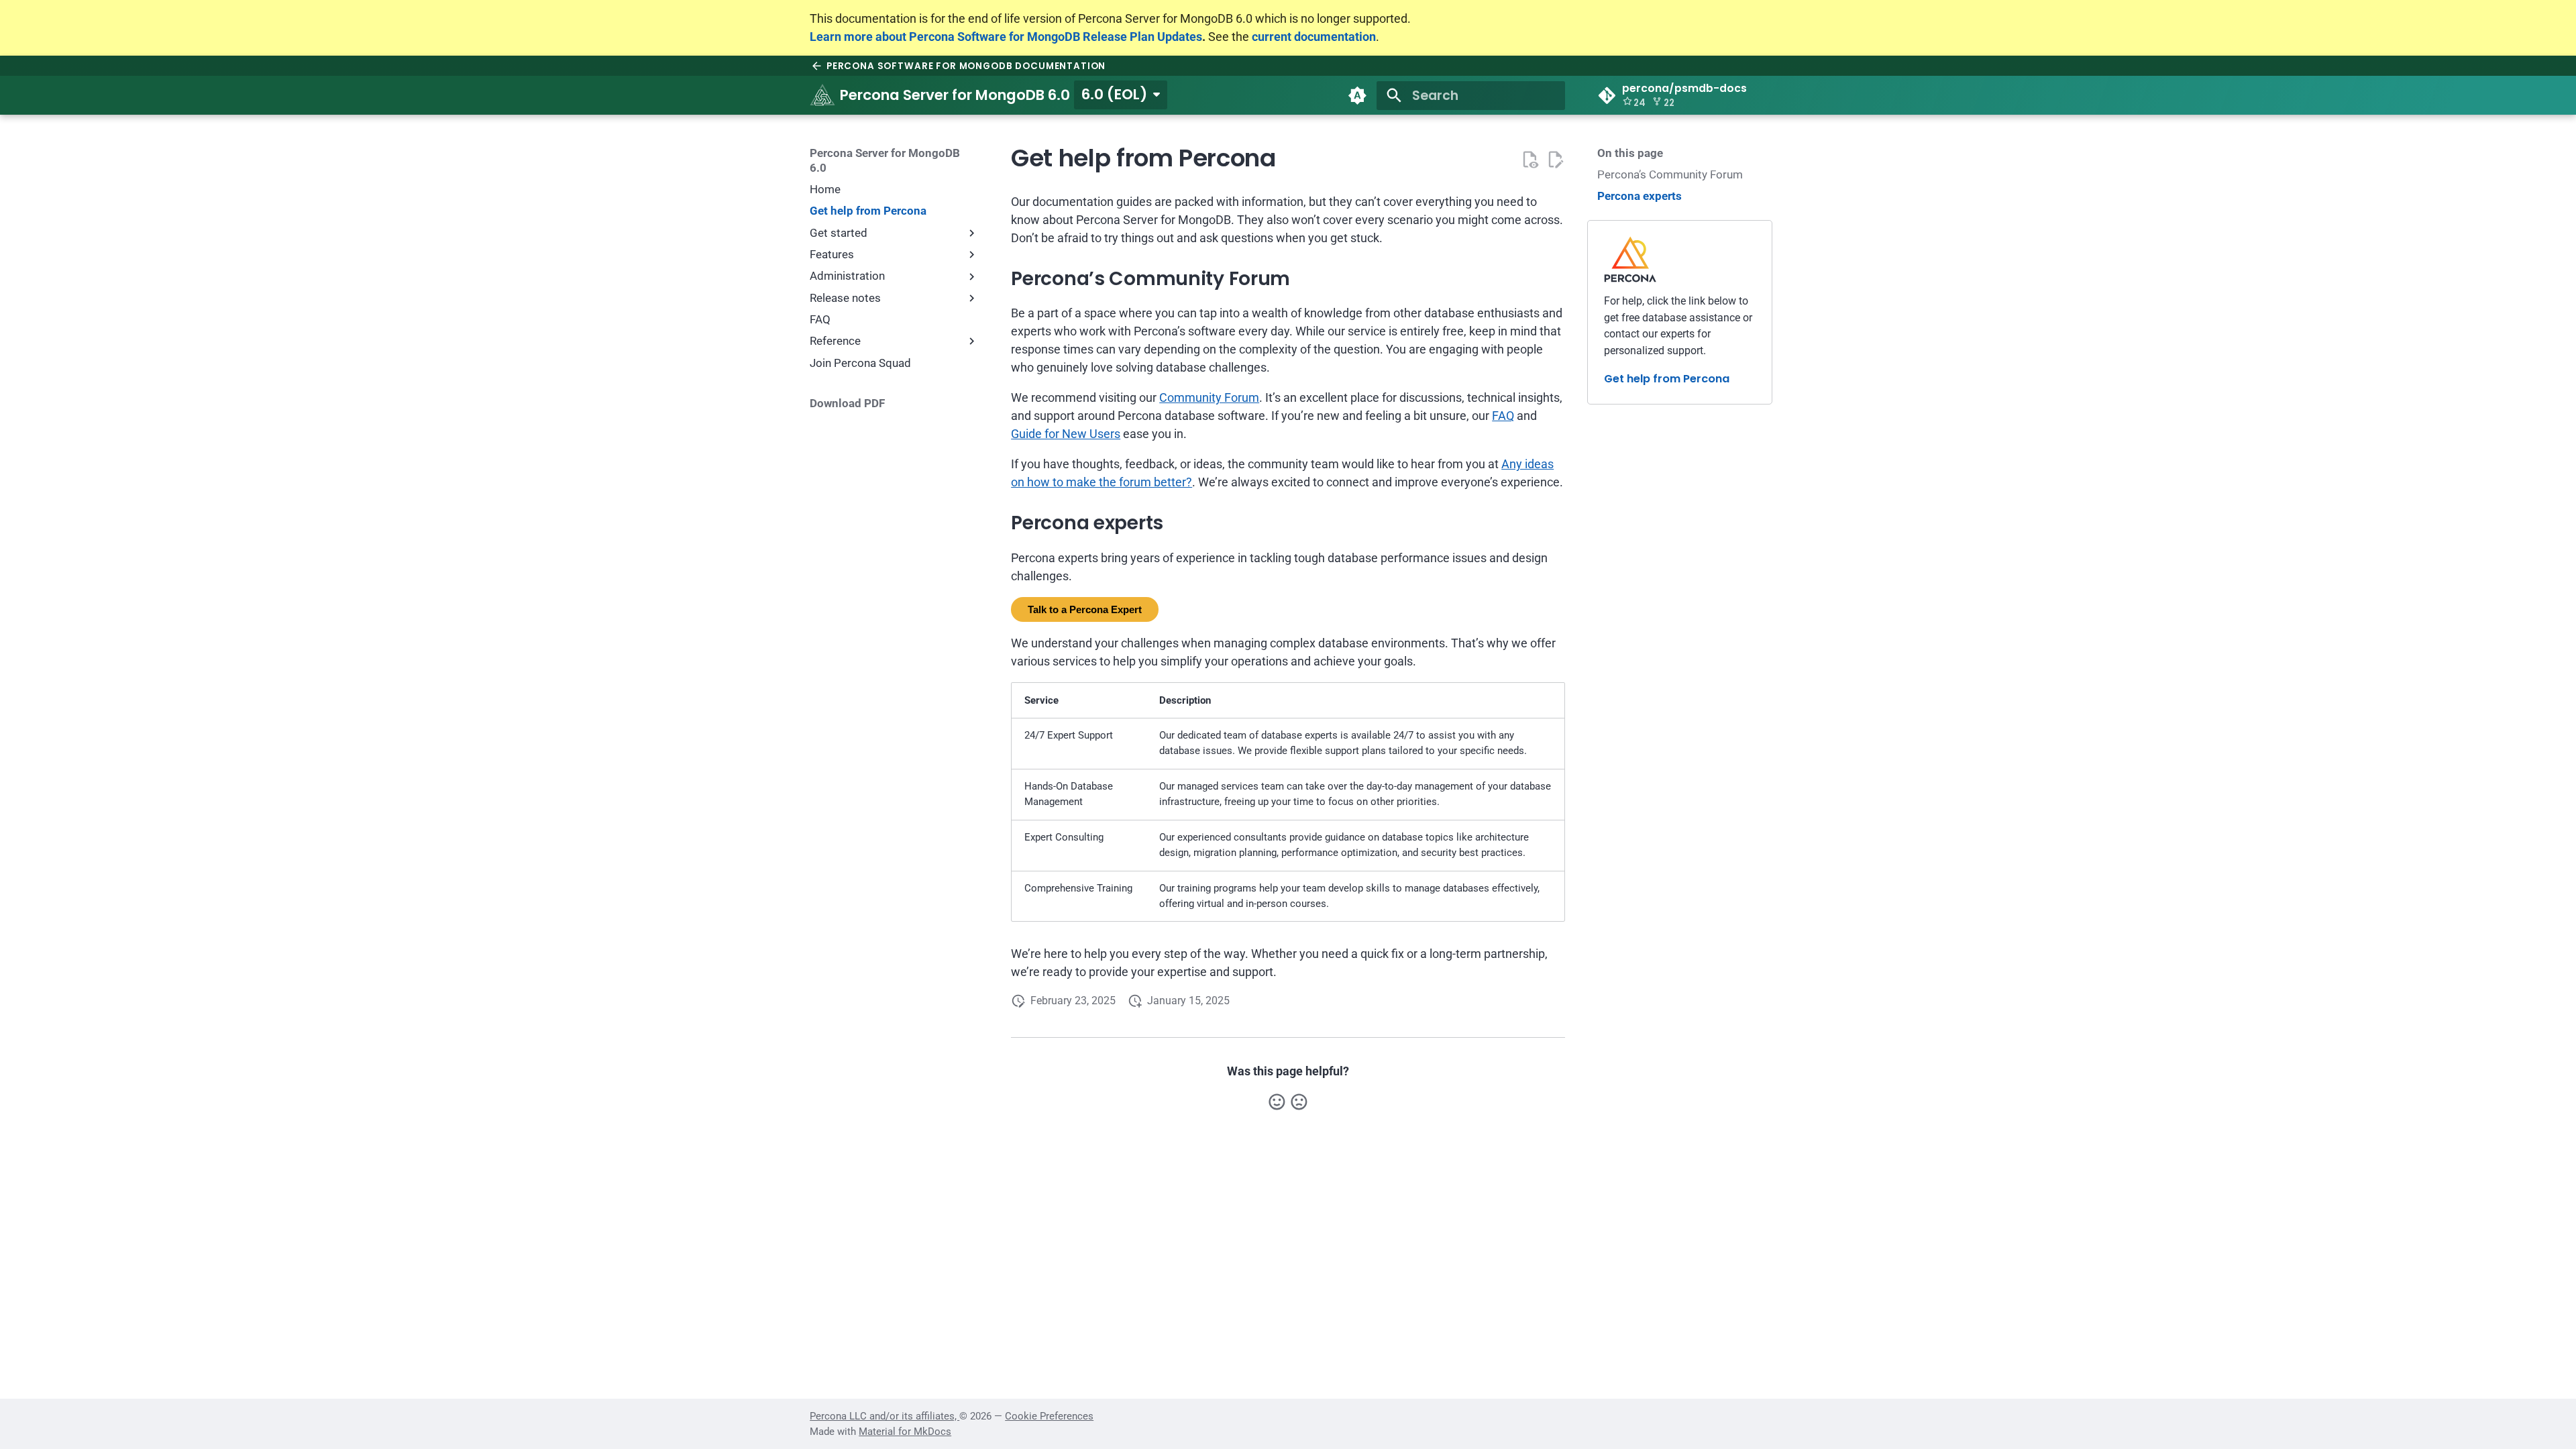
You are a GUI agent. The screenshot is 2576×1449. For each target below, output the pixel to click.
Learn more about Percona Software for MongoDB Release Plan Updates (1006, 37)
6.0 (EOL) (1114, 94)
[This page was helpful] (1277, 1102)
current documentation (1314, 37)
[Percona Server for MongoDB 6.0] (822, 95)
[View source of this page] (1530, 159)
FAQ (1503, 416)
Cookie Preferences (1049, 1416)
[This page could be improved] (1299, 1102)
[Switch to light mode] (1357, 95)
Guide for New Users (1066, 434)
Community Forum (1209, 397)
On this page (1630, 153)
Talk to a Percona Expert (1085, 609)
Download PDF (847, 403)
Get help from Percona (1667, 379)
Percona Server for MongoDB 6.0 (885, 160)
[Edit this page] (1555, 159)
